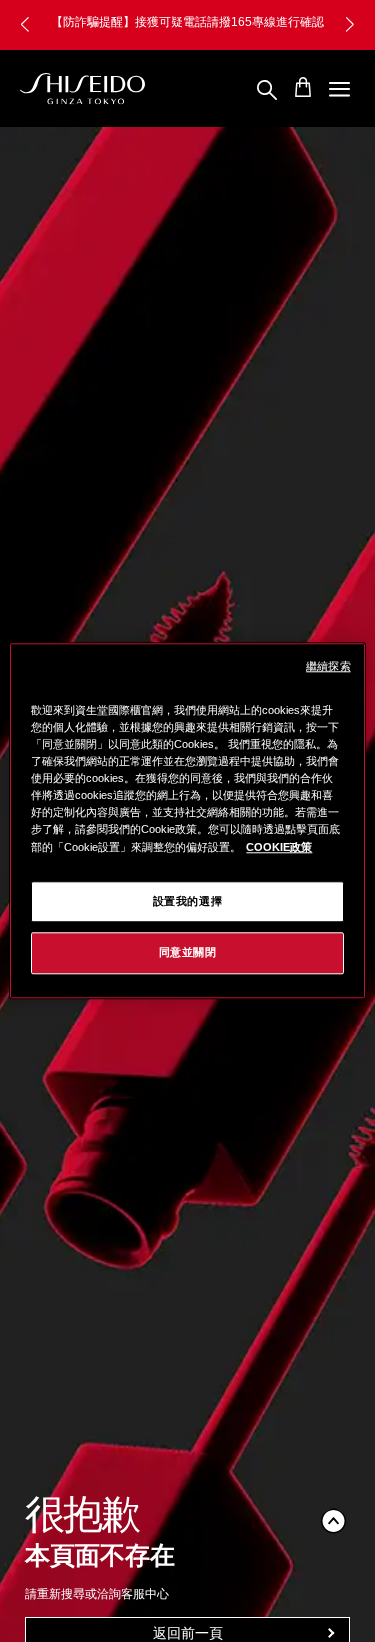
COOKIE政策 (279, 847)
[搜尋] (267, 90)
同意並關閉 (188, 953)
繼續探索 (328, 666)
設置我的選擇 (187, 901)
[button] (350, 25)
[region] (187, 820)
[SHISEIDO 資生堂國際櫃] (82, 89)
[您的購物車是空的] (303, 87)
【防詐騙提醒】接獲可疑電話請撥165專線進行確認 (187, 22)
